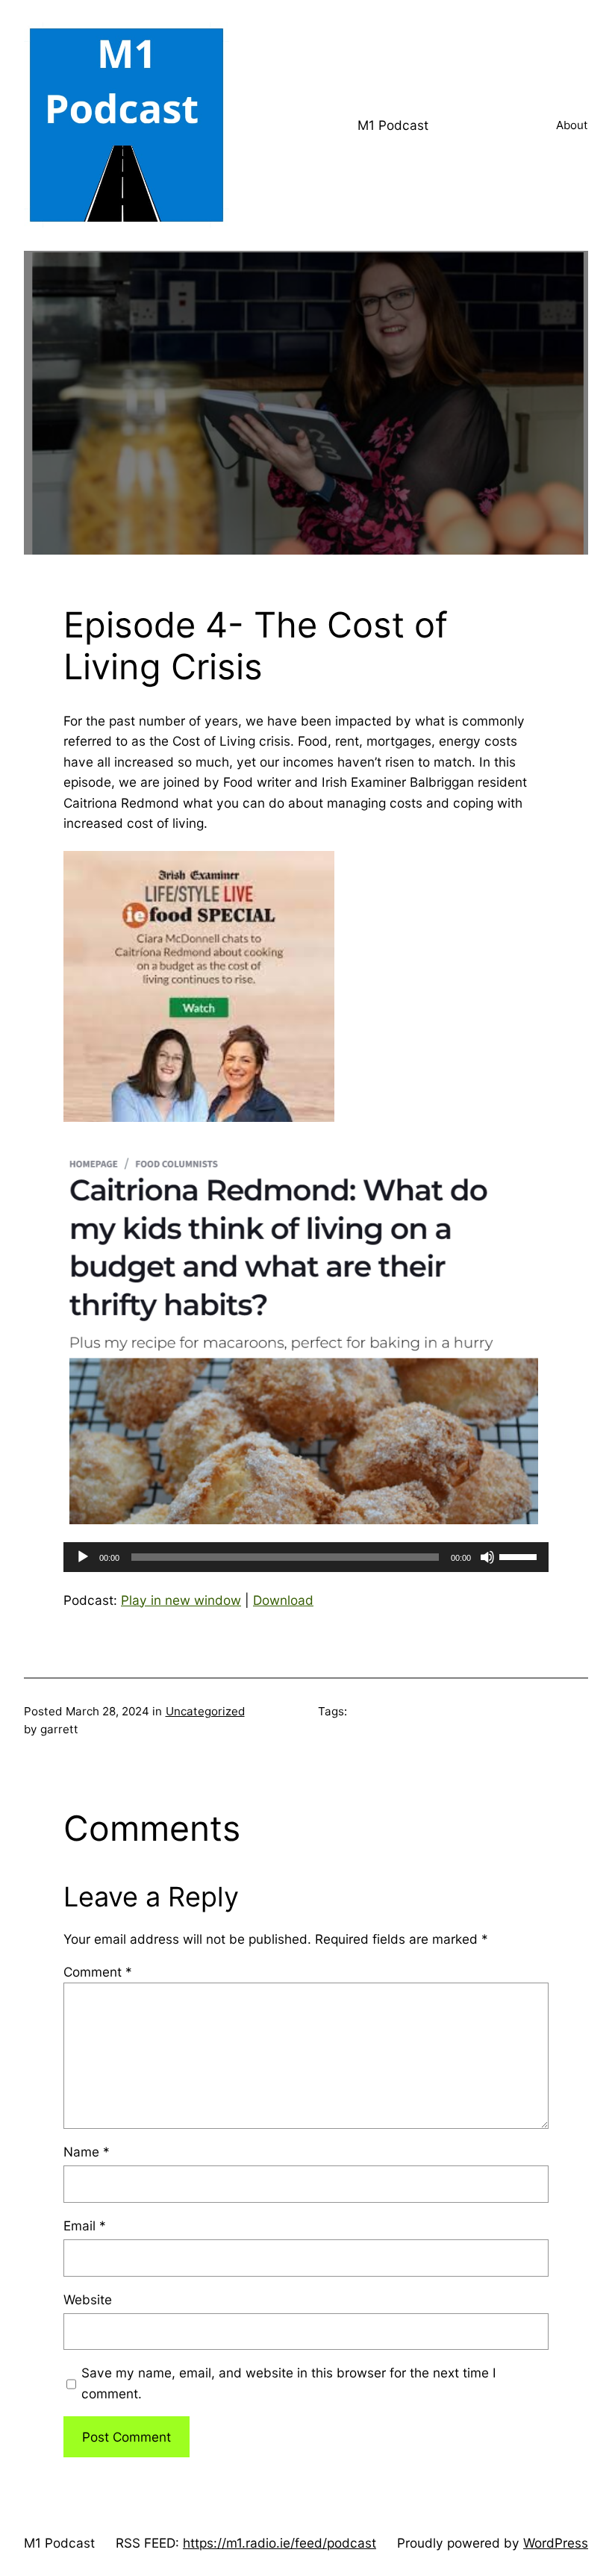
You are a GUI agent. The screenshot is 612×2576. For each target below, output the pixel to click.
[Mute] (487, 1557)
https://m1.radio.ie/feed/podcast (280, 2543)
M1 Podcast (393, 125)
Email (85, 2226)
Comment (98, 1972)
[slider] (520, 1556)
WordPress (556, 2543)
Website (88, 2299)
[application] (306, 1557)
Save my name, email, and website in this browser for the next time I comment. (289, 2383)
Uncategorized (205, 1711)
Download (283, 1600)
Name (87, 2152)
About (572, 125)
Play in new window (181, 1600)
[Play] (83, 1557)
